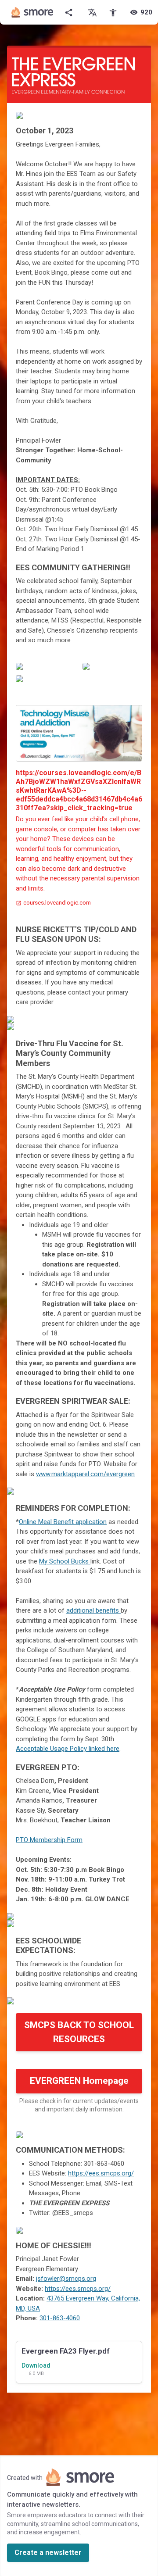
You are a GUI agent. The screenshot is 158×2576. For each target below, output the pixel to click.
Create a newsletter (48, 2553)
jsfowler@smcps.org (66, 2279)
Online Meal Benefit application (63, 1522)
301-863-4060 (60, 2318)
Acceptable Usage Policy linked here (68, 1749)
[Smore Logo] (32, 12)
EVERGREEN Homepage (79, 2081)
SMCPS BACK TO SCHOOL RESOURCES (79, 2032)
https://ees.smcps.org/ (101, 2173)
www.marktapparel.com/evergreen (85, 1474)
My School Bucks (65, 1561)
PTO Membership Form (49, 1840)
